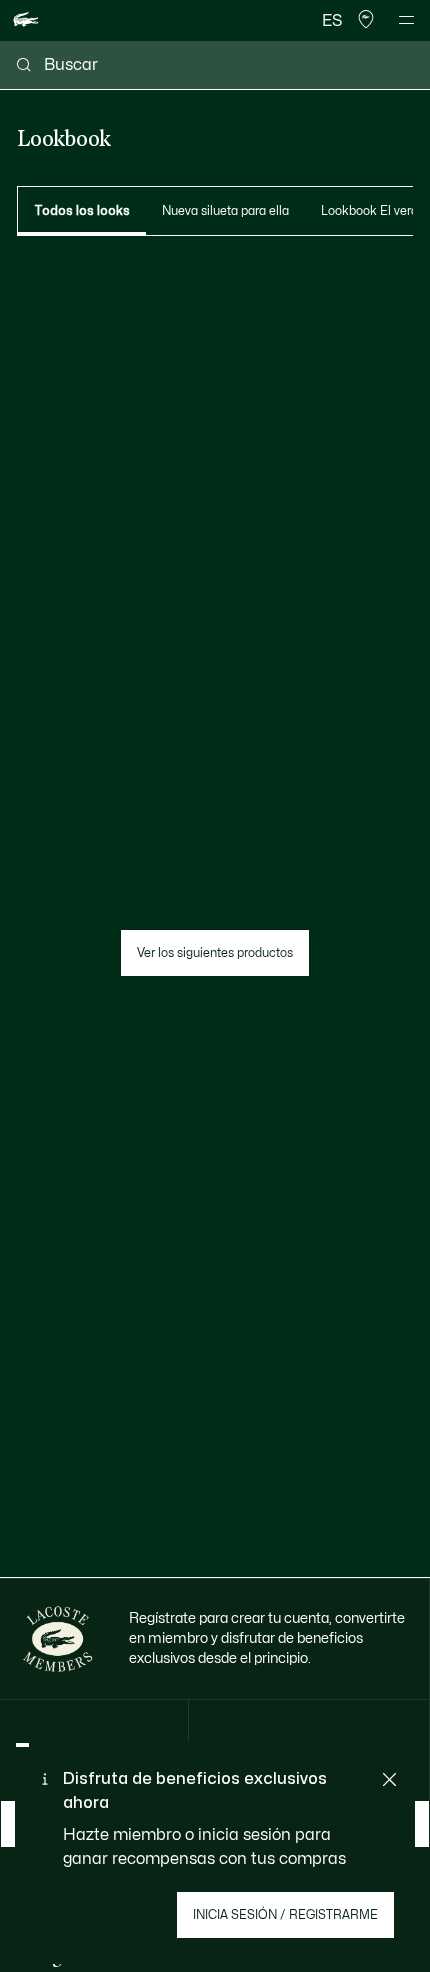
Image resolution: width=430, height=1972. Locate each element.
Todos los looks (82, 211)
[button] (366, 20)
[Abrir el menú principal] (406, 20)
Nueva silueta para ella (225, 211)
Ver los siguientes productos (215, 953)
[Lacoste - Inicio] (26, 20)
